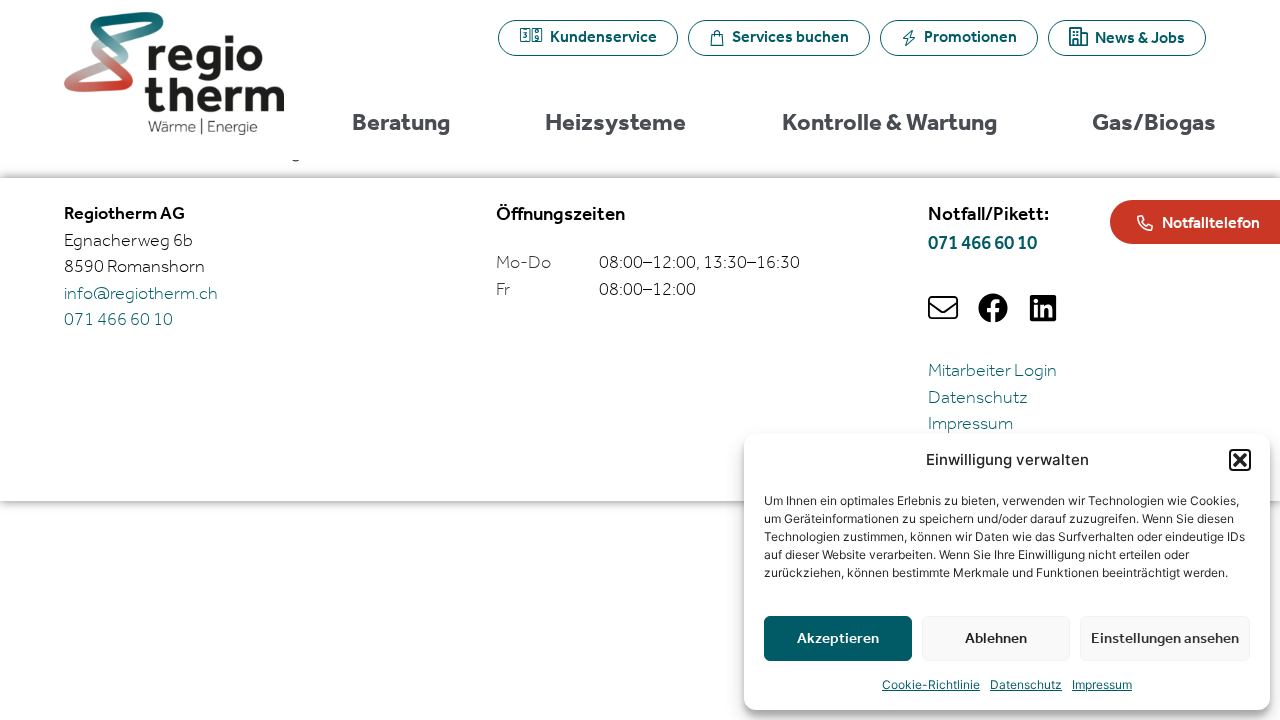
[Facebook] (993, 308)
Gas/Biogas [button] (1154, 124)
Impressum (1102, 684)
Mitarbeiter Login (992, 371)
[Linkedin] (1043, 308)
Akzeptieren (838, 639)
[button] (1240, 460)
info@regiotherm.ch (141, 294)
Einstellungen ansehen (1165, 639)
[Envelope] (943, 308)
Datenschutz (978, 398)
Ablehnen (996, 639)
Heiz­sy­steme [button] (615, 124)
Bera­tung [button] (401, 124)
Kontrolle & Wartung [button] (889, 124)
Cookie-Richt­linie (931, 684)
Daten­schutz (1026, 684)
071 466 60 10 (982, 243)
